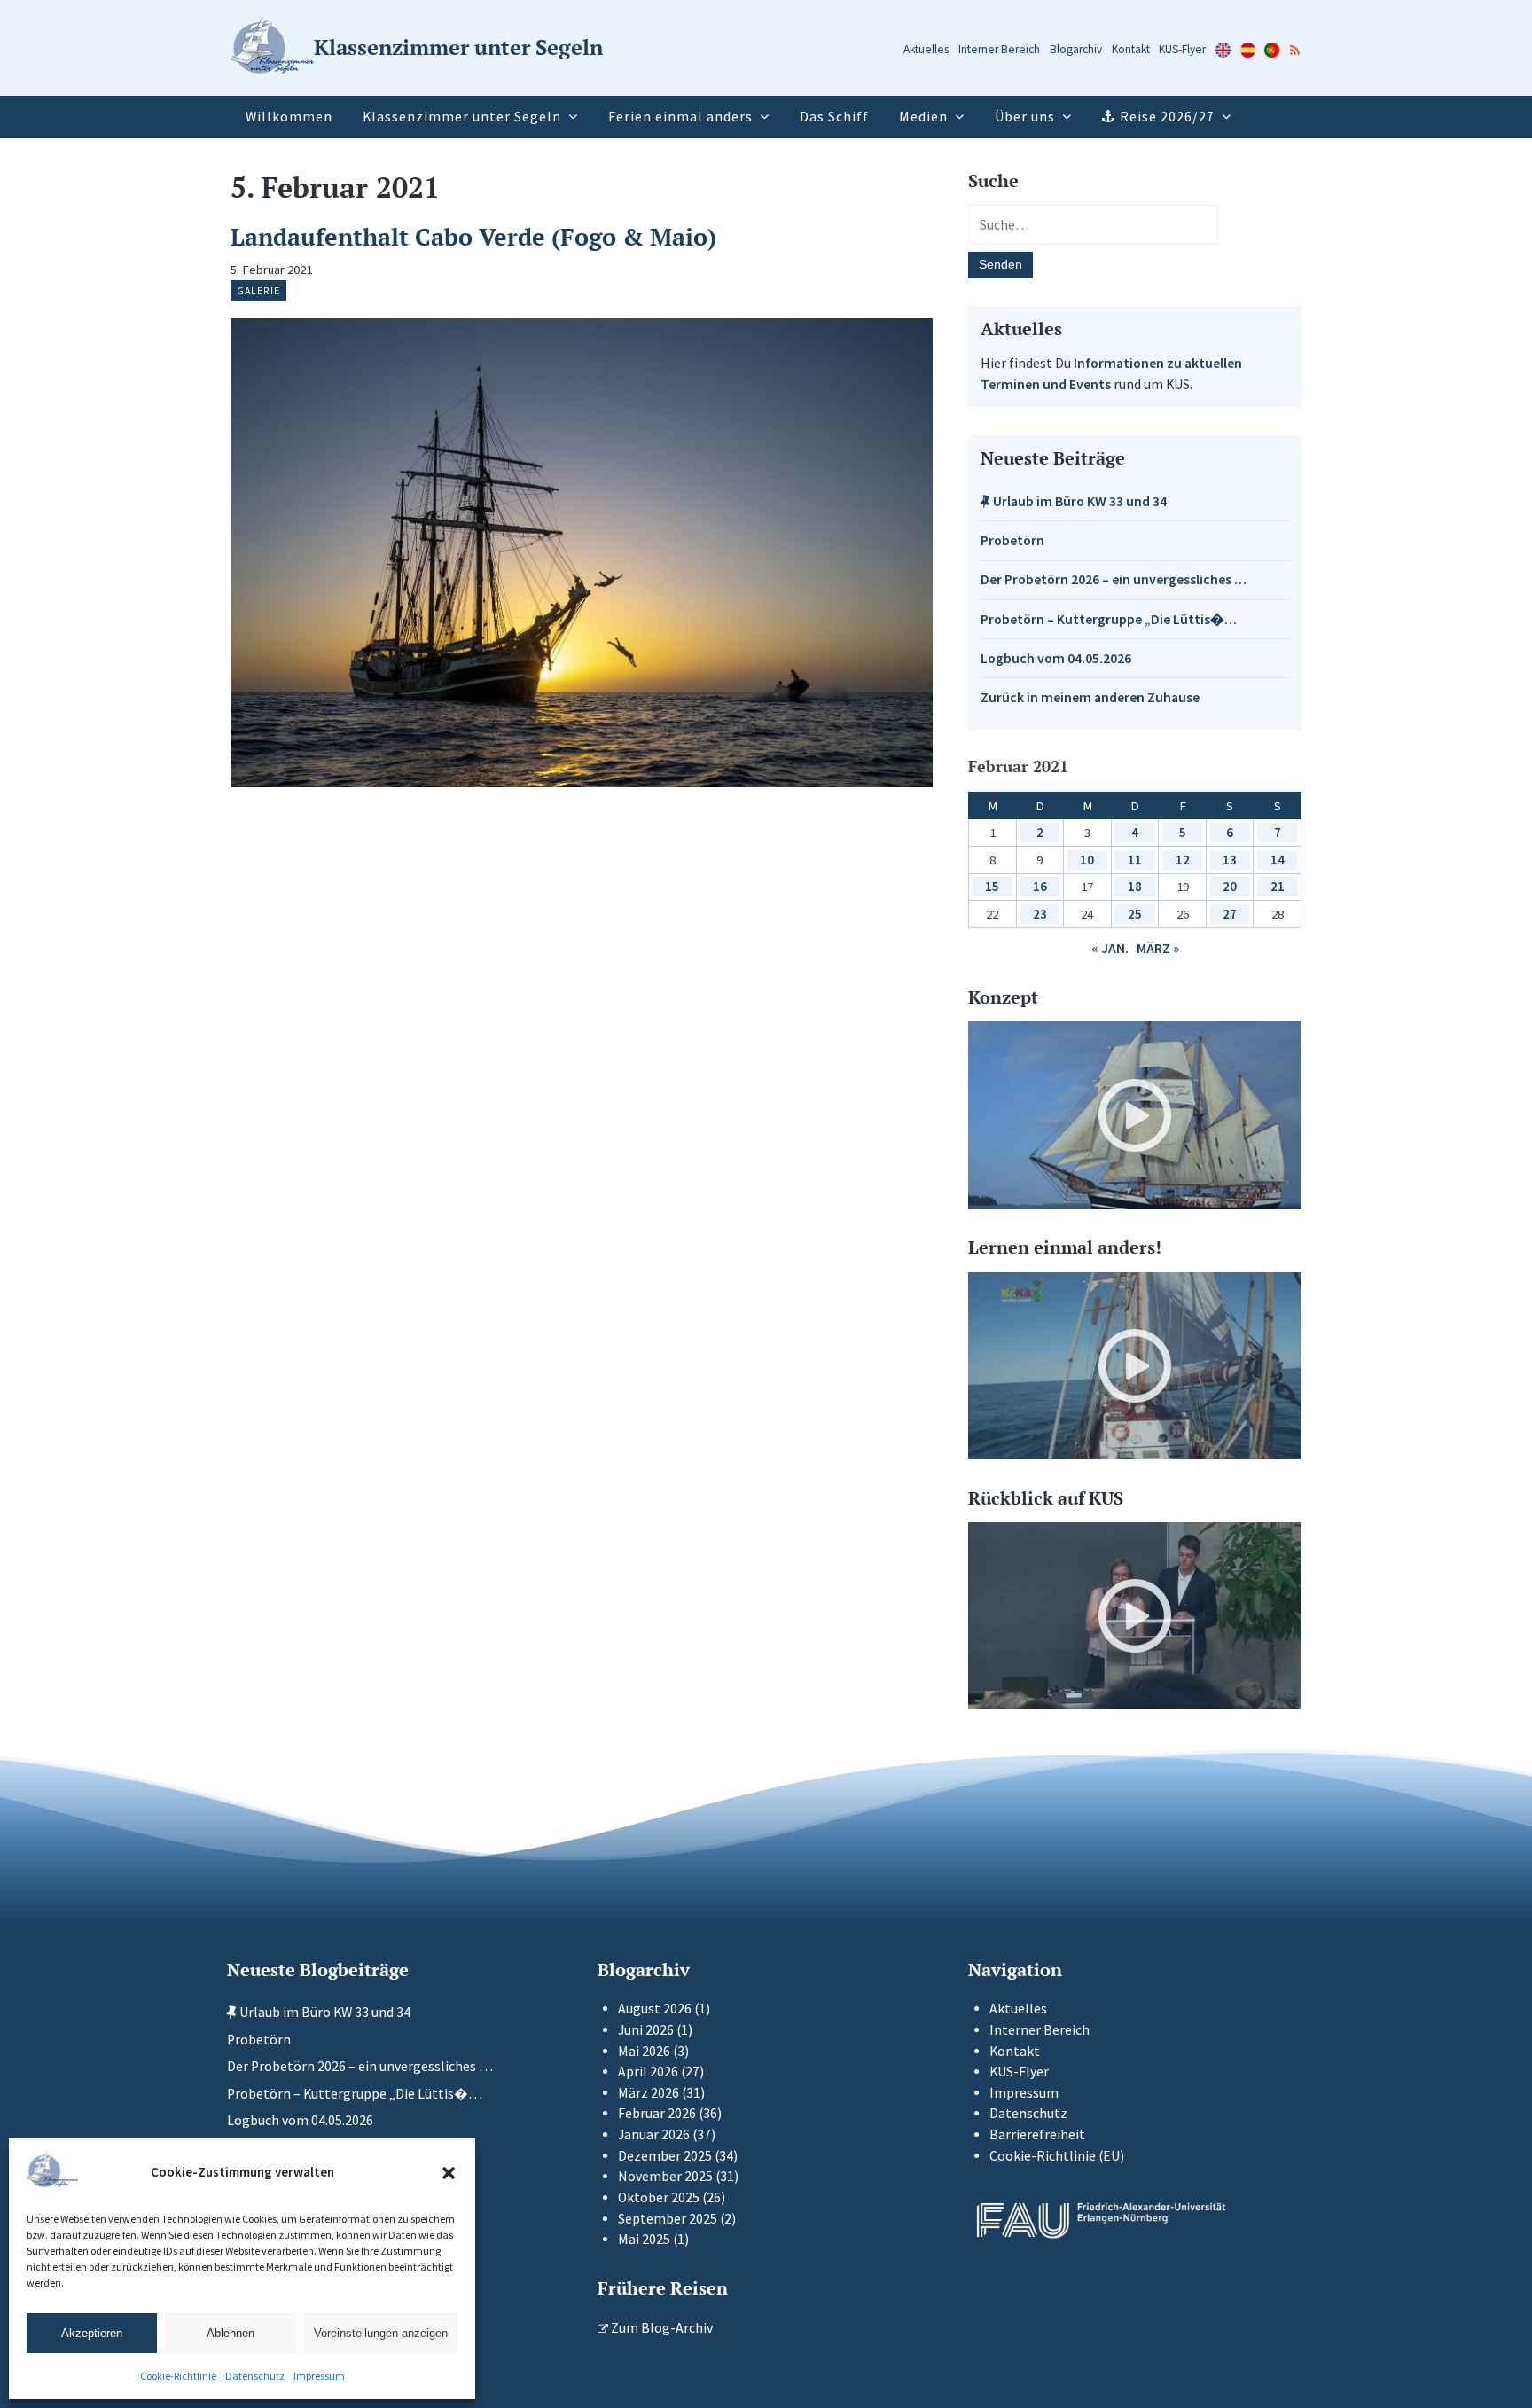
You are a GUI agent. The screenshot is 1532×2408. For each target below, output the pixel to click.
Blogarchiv (1076, 49)
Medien (923, 117)
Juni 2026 (646, 2030)
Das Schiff (834, 117)
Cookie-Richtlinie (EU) (1057, 2156)
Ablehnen (231, 2333)
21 (1278, 886)
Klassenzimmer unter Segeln (462, 117)
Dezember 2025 (665, 2156)
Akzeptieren (92, 2333)
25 (1135, 914)
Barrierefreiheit (1037, 2134)
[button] (449, 2173)
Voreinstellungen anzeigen (381, 2333)
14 (1278, 860)
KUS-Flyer (1182, 49)
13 (1230, 860)
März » (1158, 948)
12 (1183, 860)
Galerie (258, 290)
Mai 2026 (644, 2051)
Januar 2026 (654, 2134)
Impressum (319, 2376)
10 (1087, 860)
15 (992, 886)
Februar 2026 (657, 2113)
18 (1135, 886)
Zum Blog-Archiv (660, 2328)
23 (1040, 914)
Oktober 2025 (659, 2197)
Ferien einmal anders (680, 117)
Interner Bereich (999, 49)
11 (1135, 860)
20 (1230, 886)
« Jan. (1110, 948)
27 (1230, 914)
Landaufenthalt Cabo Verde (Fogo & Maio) (473, 237)
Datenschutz (255, 2376)
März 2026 (649, 2093)
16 (1040, 886)
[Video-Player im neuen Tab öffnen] (1135, 1115)
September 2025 (668, 2219)
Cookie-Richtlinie (178, 2376)
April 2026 (648, 2072)
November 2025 (665, 2176)
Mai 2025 (644, 2239)
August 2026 (655, 2009)
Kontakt (1131, 49)
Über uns (1025, 117)
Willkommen (289, 117)
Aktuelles (926, 49)
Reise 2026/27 (1167, 117)
